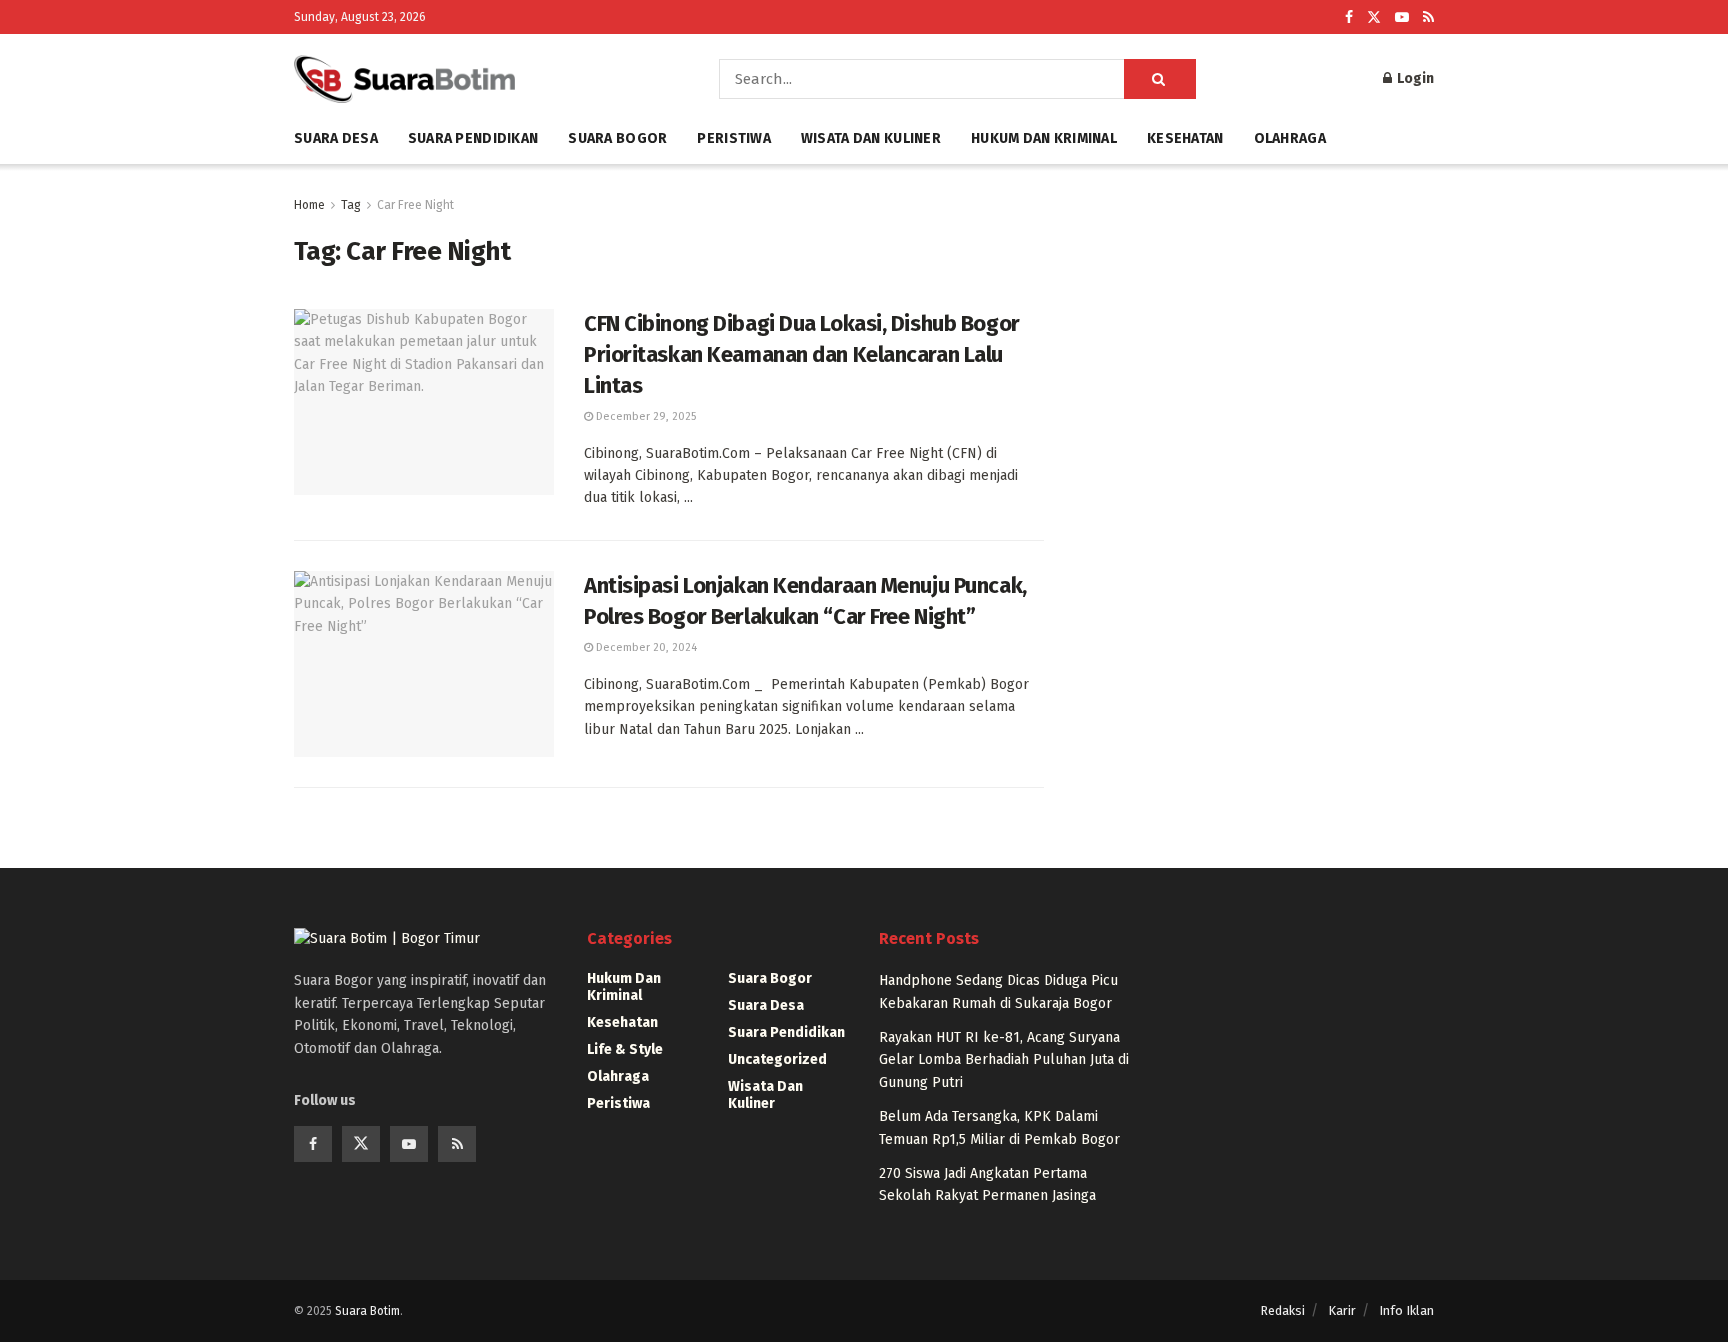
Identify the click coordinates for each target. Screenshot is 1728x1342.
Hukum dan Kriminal (1044, 138)
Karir (1342, 1310)
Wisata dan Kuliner (871, 138)
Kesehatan (1185, 138)
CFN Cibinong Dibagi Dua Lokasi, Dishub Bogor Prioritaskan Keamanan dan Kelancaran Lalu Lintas (802, 354)
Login (1414, 78)
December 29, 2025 (644, 416)
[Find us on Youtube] (1402, 17)
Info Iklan (1406, 1310)
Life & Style (625, 1049)
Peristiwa (734, 138)
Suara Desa (336, 138)
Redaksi (1282, 1310)
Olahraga (1290, 138)
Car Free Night (415, 205)
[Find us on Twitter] (1374, 17)
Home (309, 205)
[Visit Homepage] (478, 79)
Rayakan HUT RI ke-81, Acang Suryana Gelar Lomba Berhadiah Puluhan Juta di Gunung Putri (1004, 1060)
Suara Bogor (617, 138)
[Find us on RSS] (1428, 17)
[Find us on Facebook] (1349, 17)
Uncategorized (777, 1059)
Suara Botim (367, 1311)
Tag (351, 205)
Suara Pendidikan (473, 138)
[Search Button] (1160, 79)
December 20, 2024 (645, 647)
